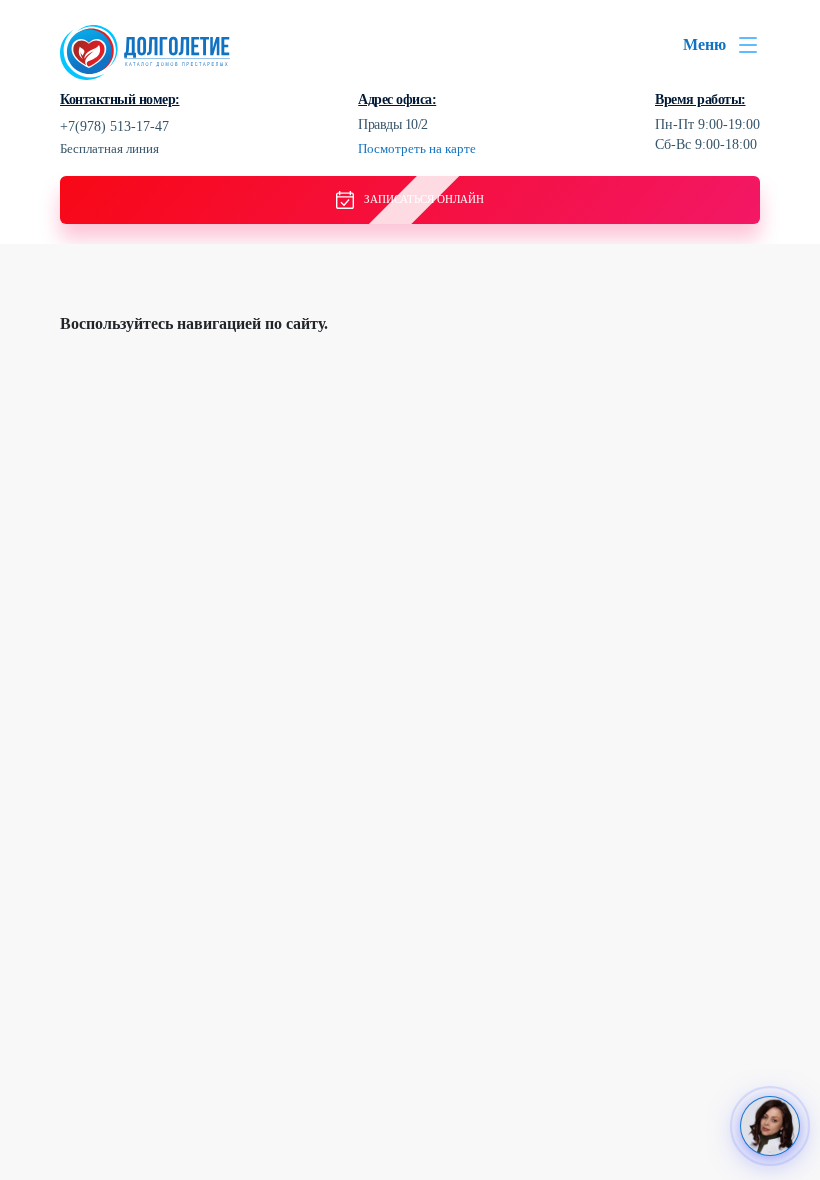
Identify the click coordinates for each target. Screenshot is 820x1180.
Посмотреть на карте (417, 148)
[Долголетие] (145, 50)
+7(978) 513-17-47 (114, 126)
